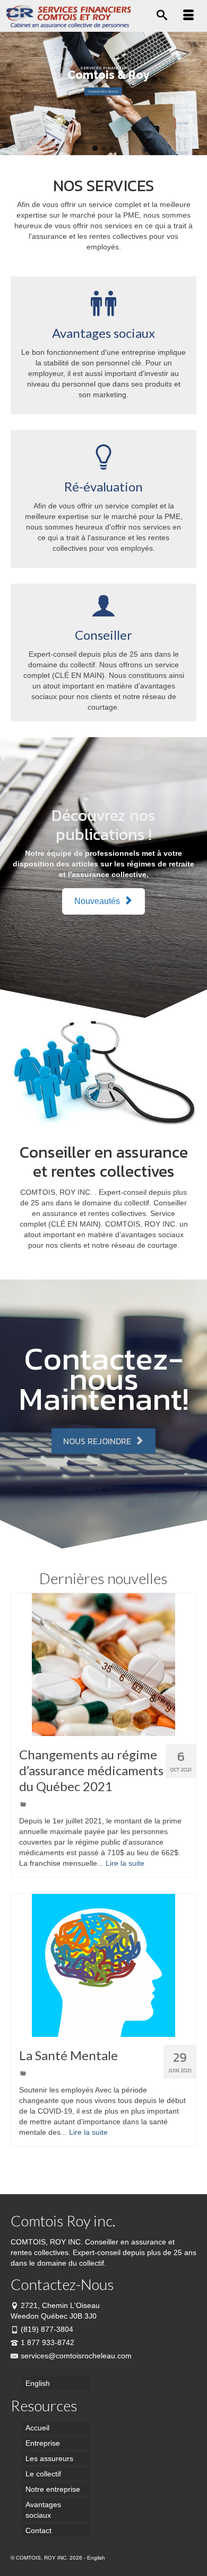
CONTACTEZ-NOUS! (103, 91)
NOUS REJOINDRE (98, 1441)
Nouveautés (98, 901)
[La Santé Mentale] (103, 1965)
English (96, 2558)
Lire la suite (125, 1863)
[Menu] (188, 16)
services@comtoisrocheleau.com (76, 2356)
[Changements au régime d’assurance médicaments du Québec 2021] (103, 1665)
